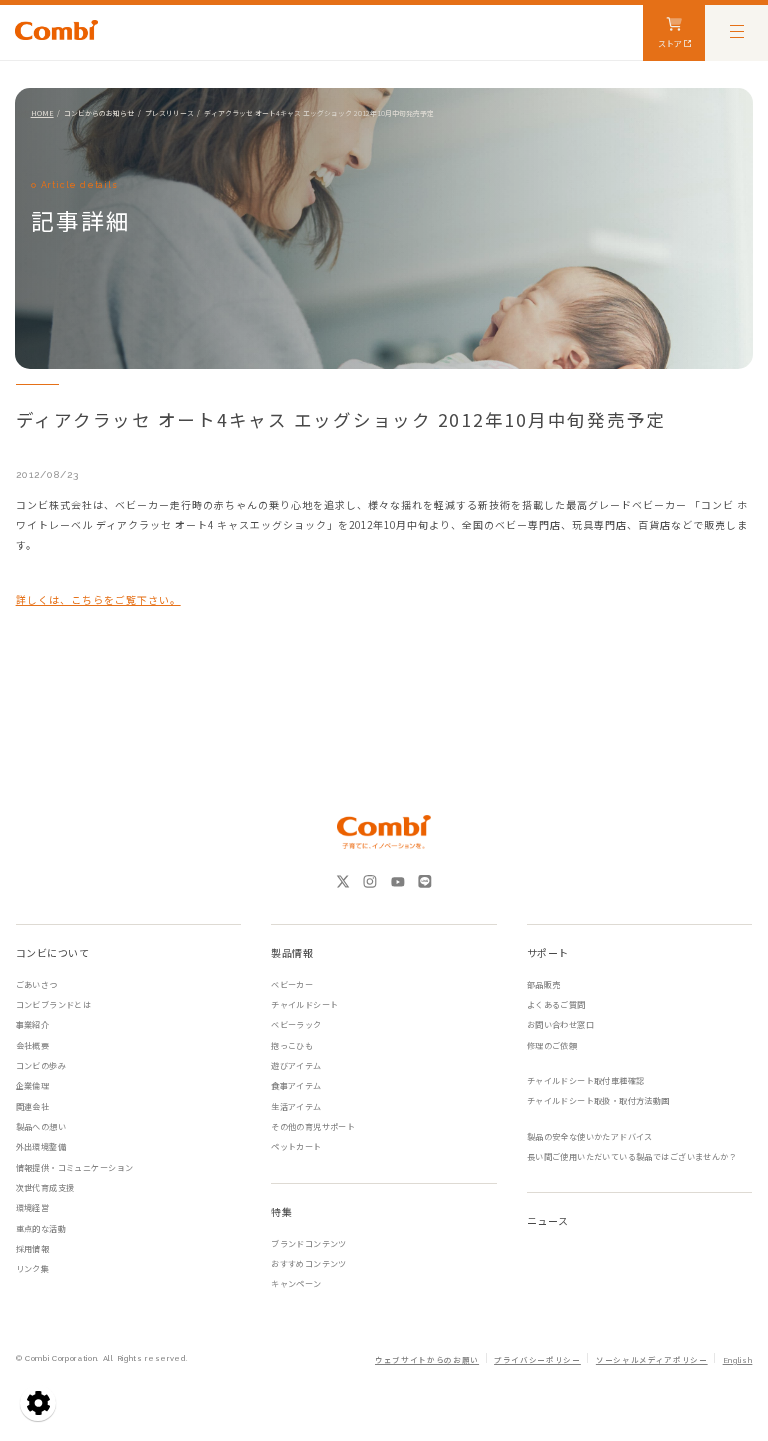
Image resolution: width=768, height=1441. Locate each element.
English (737, 1360)
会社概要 (33, 1045)
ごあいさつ (37, 984)
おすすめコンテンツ (309, 1263)
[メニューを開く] (736, 30)
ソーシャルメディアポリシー (652, 1360)
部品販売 (544, 984)
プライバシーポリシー (537, 1360)
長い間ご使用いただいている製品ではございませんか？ (632, 1156)
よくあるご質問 (556, 1004)
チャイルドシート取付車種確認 (586, 1080)
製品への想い (41, 1126)
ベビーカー (292, 984)
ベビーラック (296, 1024)
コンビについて (53, 952)
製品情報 (292, 952)
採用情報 (33, 1248)
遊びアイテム (296, 1065)
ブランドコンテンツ (309, 1243)
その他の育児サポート (313, 1126)
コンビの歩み (41, 1065)
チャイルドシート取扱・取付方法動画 (598, 1100)
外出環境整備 (41, 1146)
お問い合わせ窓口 (560, 1024)
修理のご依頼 (552, 1045)
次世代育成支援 (45, 1187)
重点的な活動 (41, 1228)
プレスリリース (169, 113)
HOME (42, 113)
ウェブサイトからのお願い (427, 1360)
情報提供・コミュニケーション (75, 1167)
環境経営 (33, 1207)
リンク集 (33, 1268)
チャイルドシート (304, 1004)
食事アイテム (296, 1085)
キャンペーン (296, 1283)
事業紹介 (33, 1024)
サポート (548, 952)
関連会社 (33, 1106)
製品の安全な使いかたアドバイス (590, 1136)
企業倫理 (33, 1085)
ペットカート (296, 1146)
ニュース (548, 1220)
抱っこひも (292, 1045)
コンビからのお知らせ (99, 113)
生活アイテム (296, 1106)
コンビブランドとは (54, 1004)
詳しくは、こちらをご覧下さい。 (98, 599)
